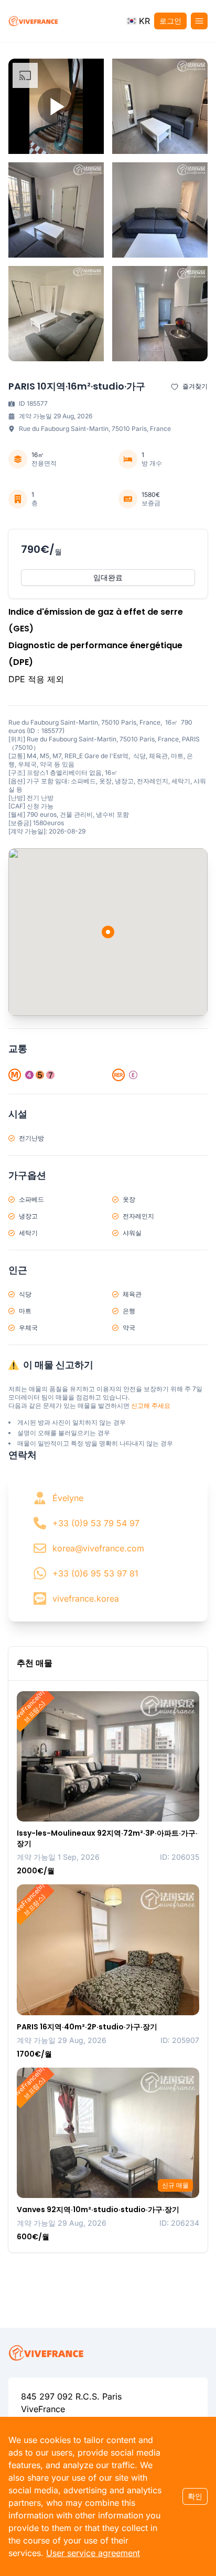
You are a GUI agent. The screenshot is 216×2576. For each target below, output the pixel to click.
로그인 (170, 21)
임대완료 (108, 577)
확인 (195, 2496)
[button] (138, 21)
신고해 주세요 (151, 1406)
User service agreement (93, 2553)
